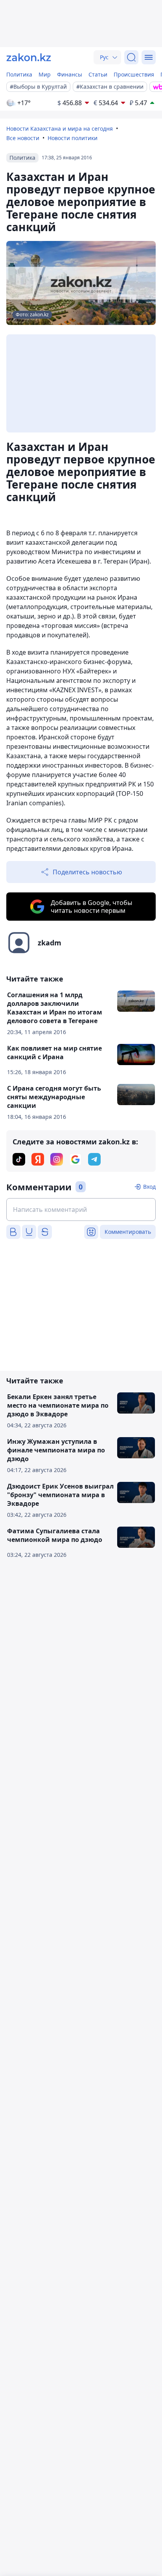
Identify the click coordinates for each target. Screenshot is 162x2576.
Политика (19, 74)
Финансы (70, 74)
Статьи (98, 74)
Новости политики (73, 138)
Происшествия (134, 74)
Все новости (23, 138)
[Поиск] (131, 57)
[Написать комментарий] (81, 1210)
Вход (149, 1187)
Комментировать (128, 1232)
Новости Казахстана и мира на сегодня (60, 129)
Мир (45, 74)
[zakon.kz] (29, 57)
